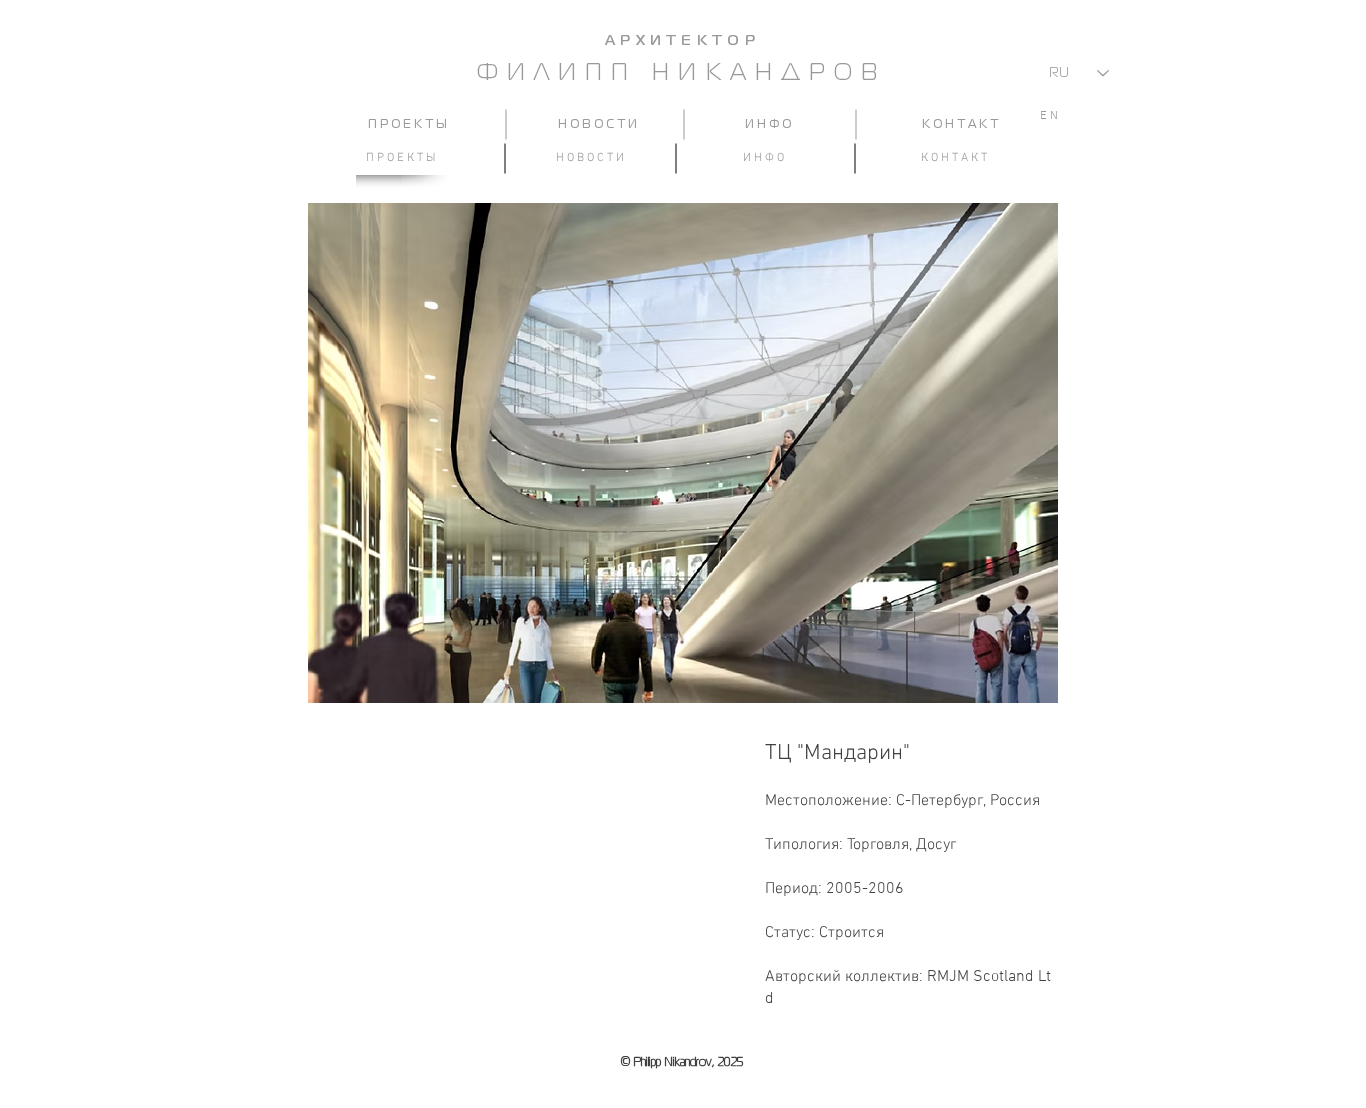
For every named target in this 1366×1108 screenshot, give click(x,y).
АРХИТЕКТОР (682, 41)
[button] (683, 453)
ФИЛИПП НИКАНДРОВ (682, 73)
